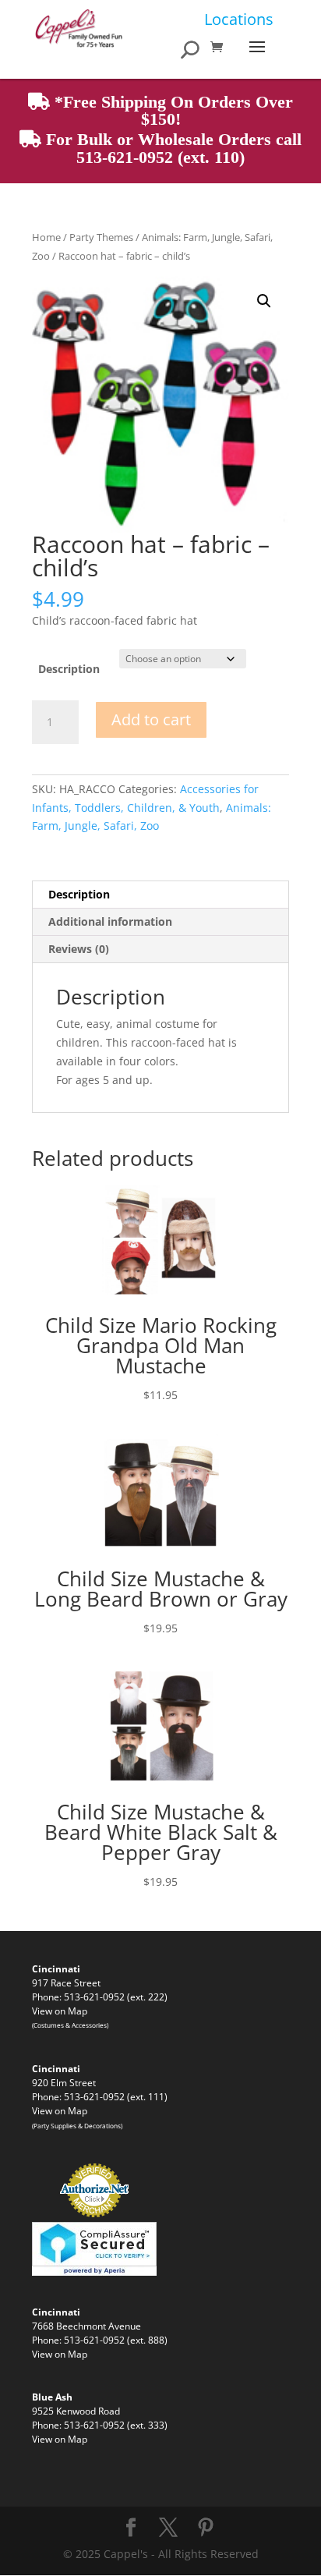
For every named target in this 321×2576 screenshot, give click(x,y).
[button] (264, 301)
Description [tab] (79, 894)
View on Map (60, 2011)
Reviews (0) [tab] (79, 949)
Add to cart (151, 719)
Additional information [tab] (110, 921)
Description (69, 669)
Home (46, 237)
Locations (239, 19)
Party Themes (101, 237)
